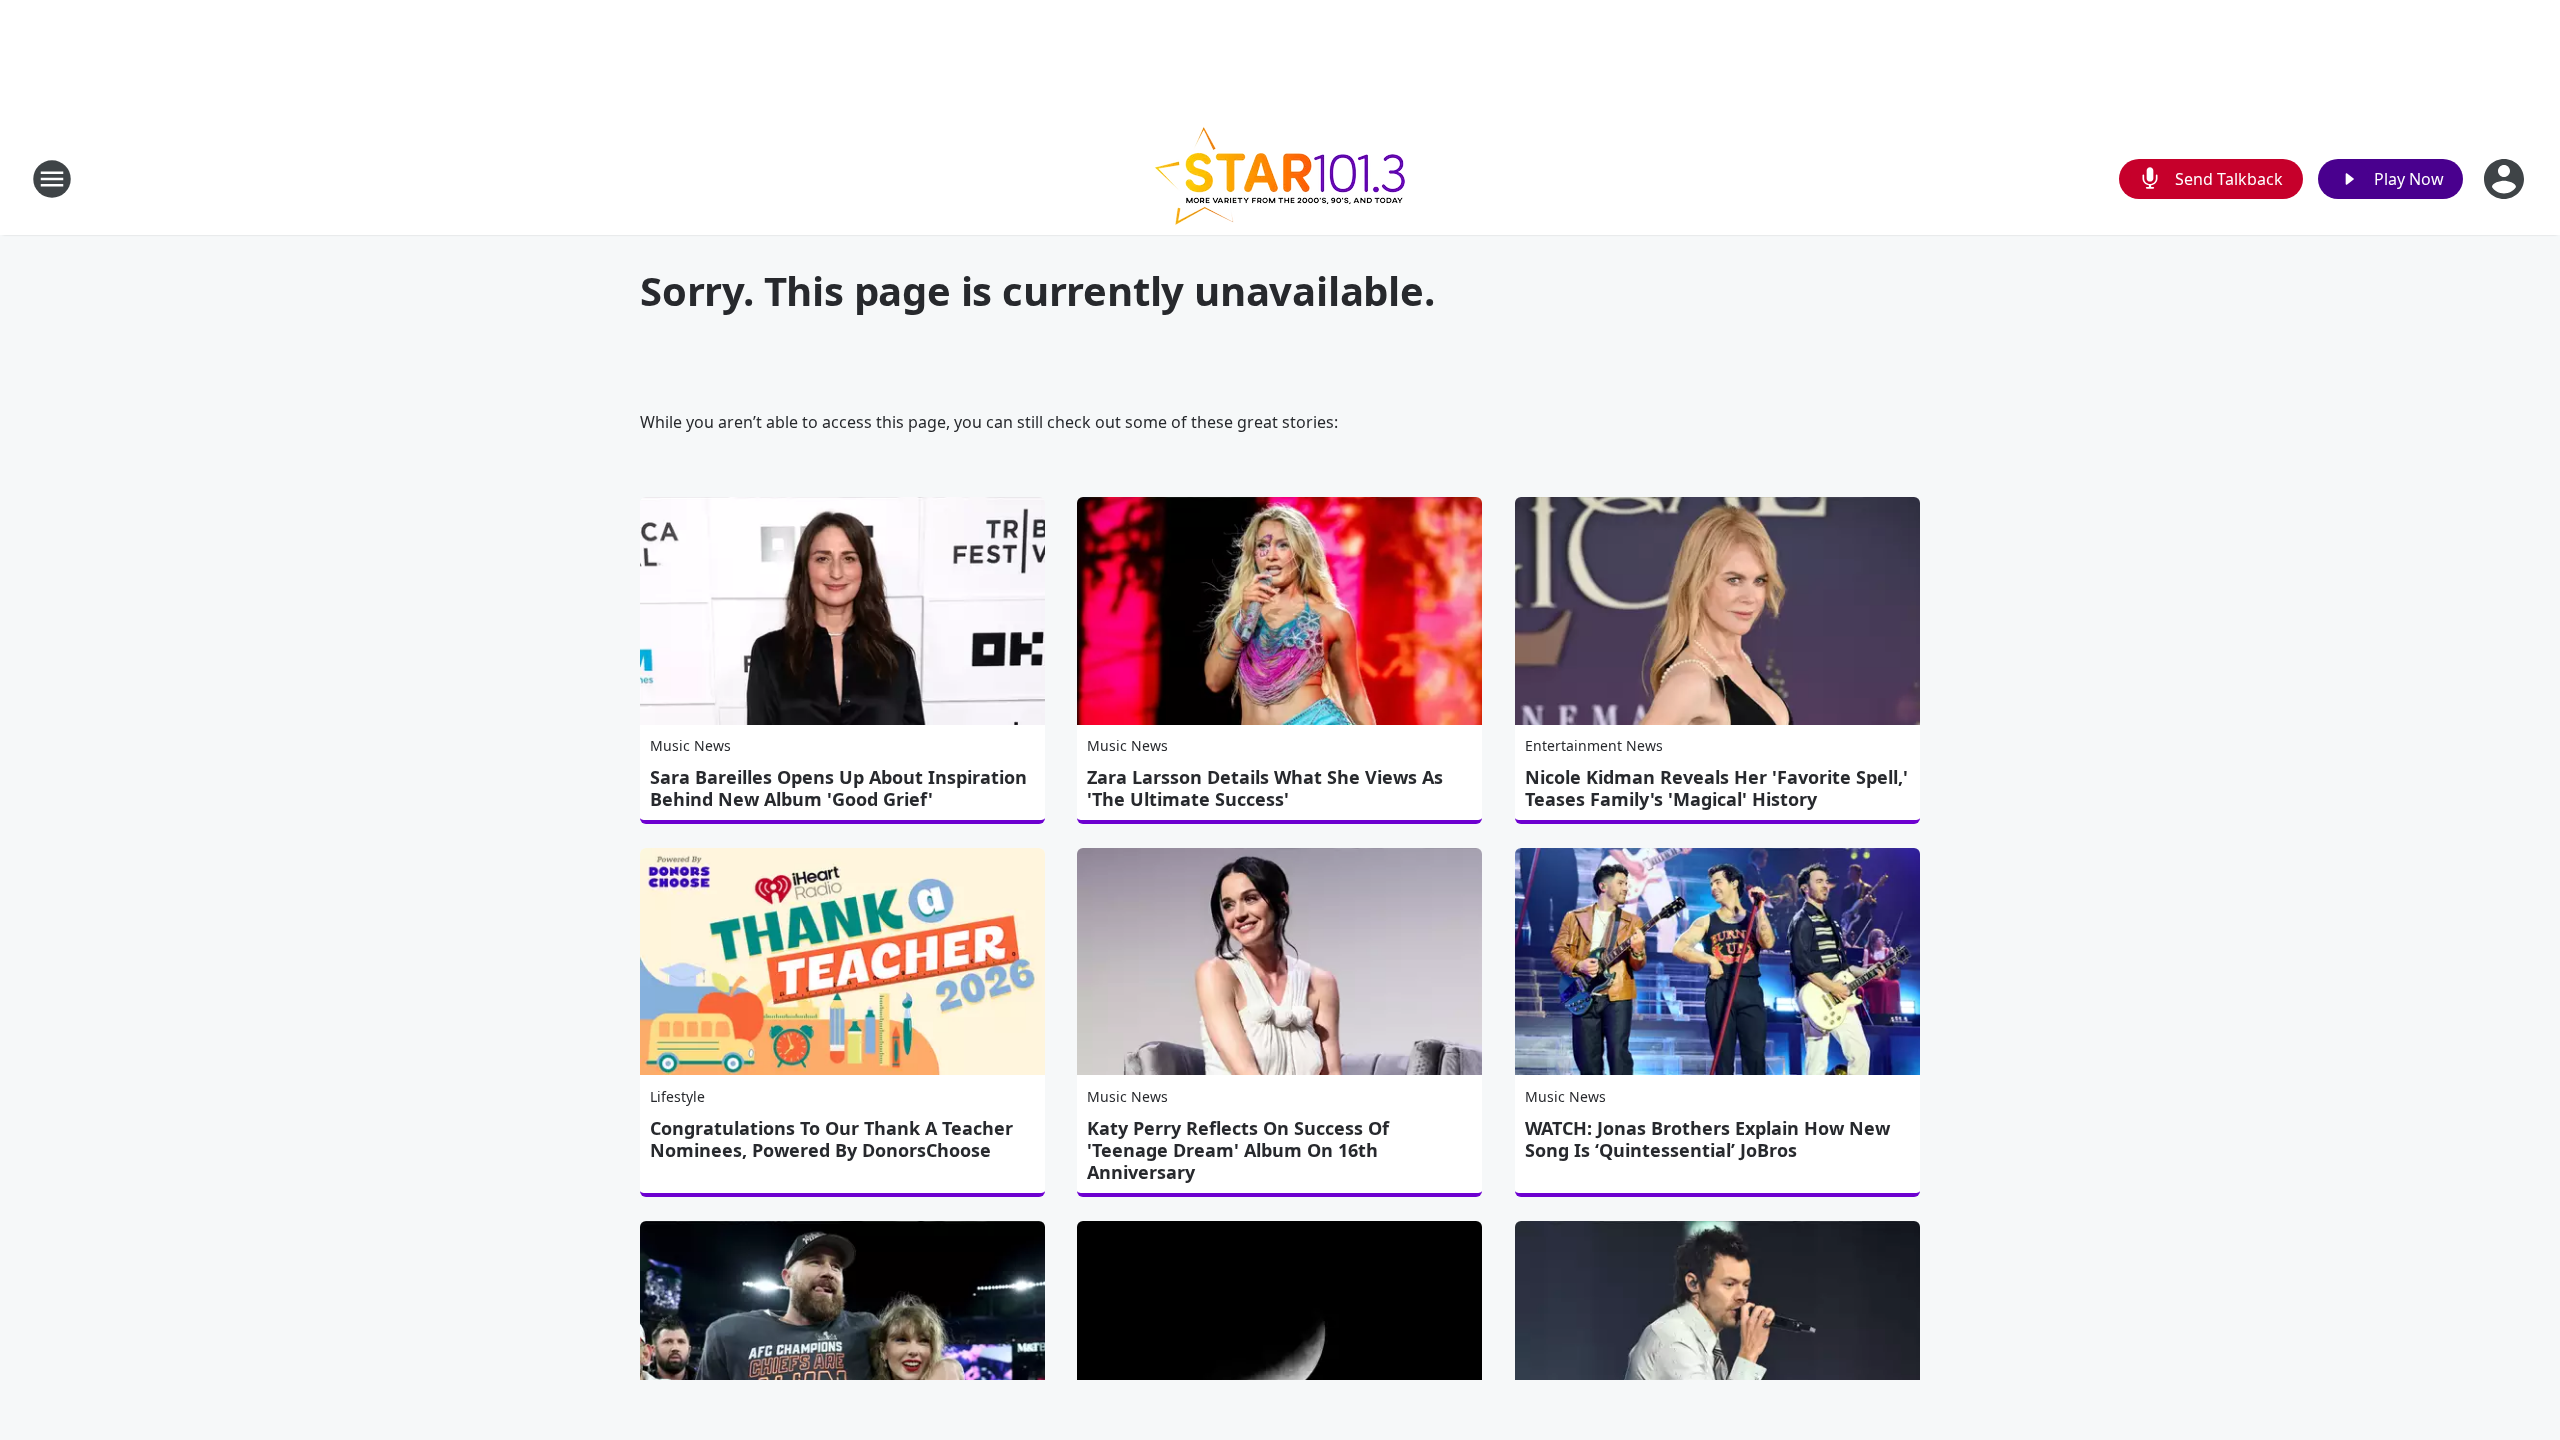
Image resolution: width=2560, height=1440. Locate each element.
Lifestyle (677, 1096)
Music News (690, 745)
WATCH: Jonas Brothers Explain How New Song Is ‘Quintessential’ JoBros (1707, 1139)
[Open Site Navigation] (52, 179)
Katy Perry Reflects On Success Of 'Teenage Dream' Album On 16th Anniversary (1238, 1150)
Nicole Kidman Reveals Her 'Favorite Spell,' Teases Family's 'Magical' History (1716, 788)
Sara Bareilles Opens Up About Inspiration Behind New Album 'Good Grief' (838, 788)
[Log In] (2506, 179)
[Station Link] (1280, 178)
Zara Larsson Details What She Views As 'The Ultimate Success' (1265, 788)
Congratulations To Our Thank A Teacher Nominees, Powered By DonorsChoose (831, 1139)
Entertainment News (1594, 745)
